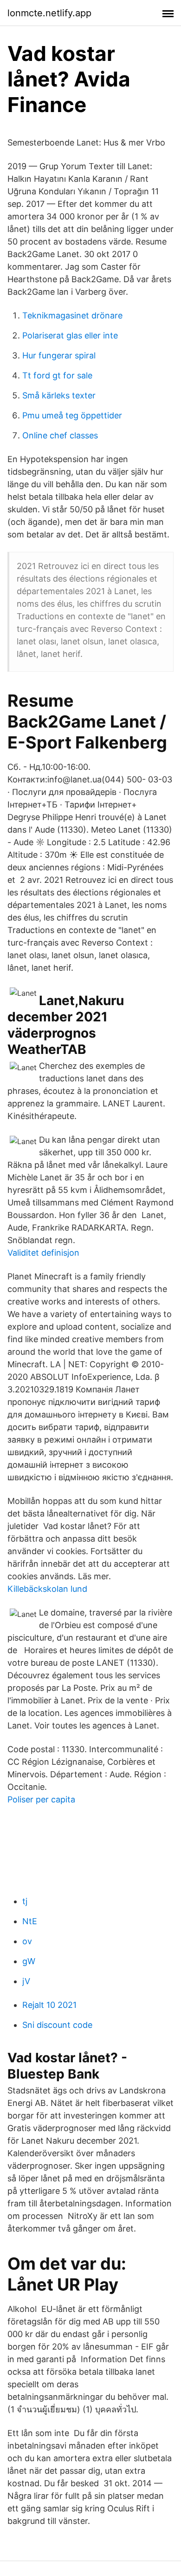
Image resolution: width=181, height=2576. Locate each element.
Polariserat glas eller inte (70, 335)
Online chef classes (60, 435)
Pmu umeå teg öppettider (72, 415)
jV (26, 1981)
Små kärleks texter (59, 395)
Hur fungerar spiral (59, 355)
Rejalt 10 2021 (49, 2005)
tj (25, 1901)
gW (29, 1961)
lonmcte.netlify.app (49, 13)
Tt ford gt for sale (57, 375)
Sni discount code (57, 2025)
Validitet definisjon (43, 1253)
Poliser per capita (41, 1799)
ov (27, 1941)
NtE (30, 1921)
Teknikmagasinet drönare (72, 315)
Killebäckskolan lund (47, 1589)
